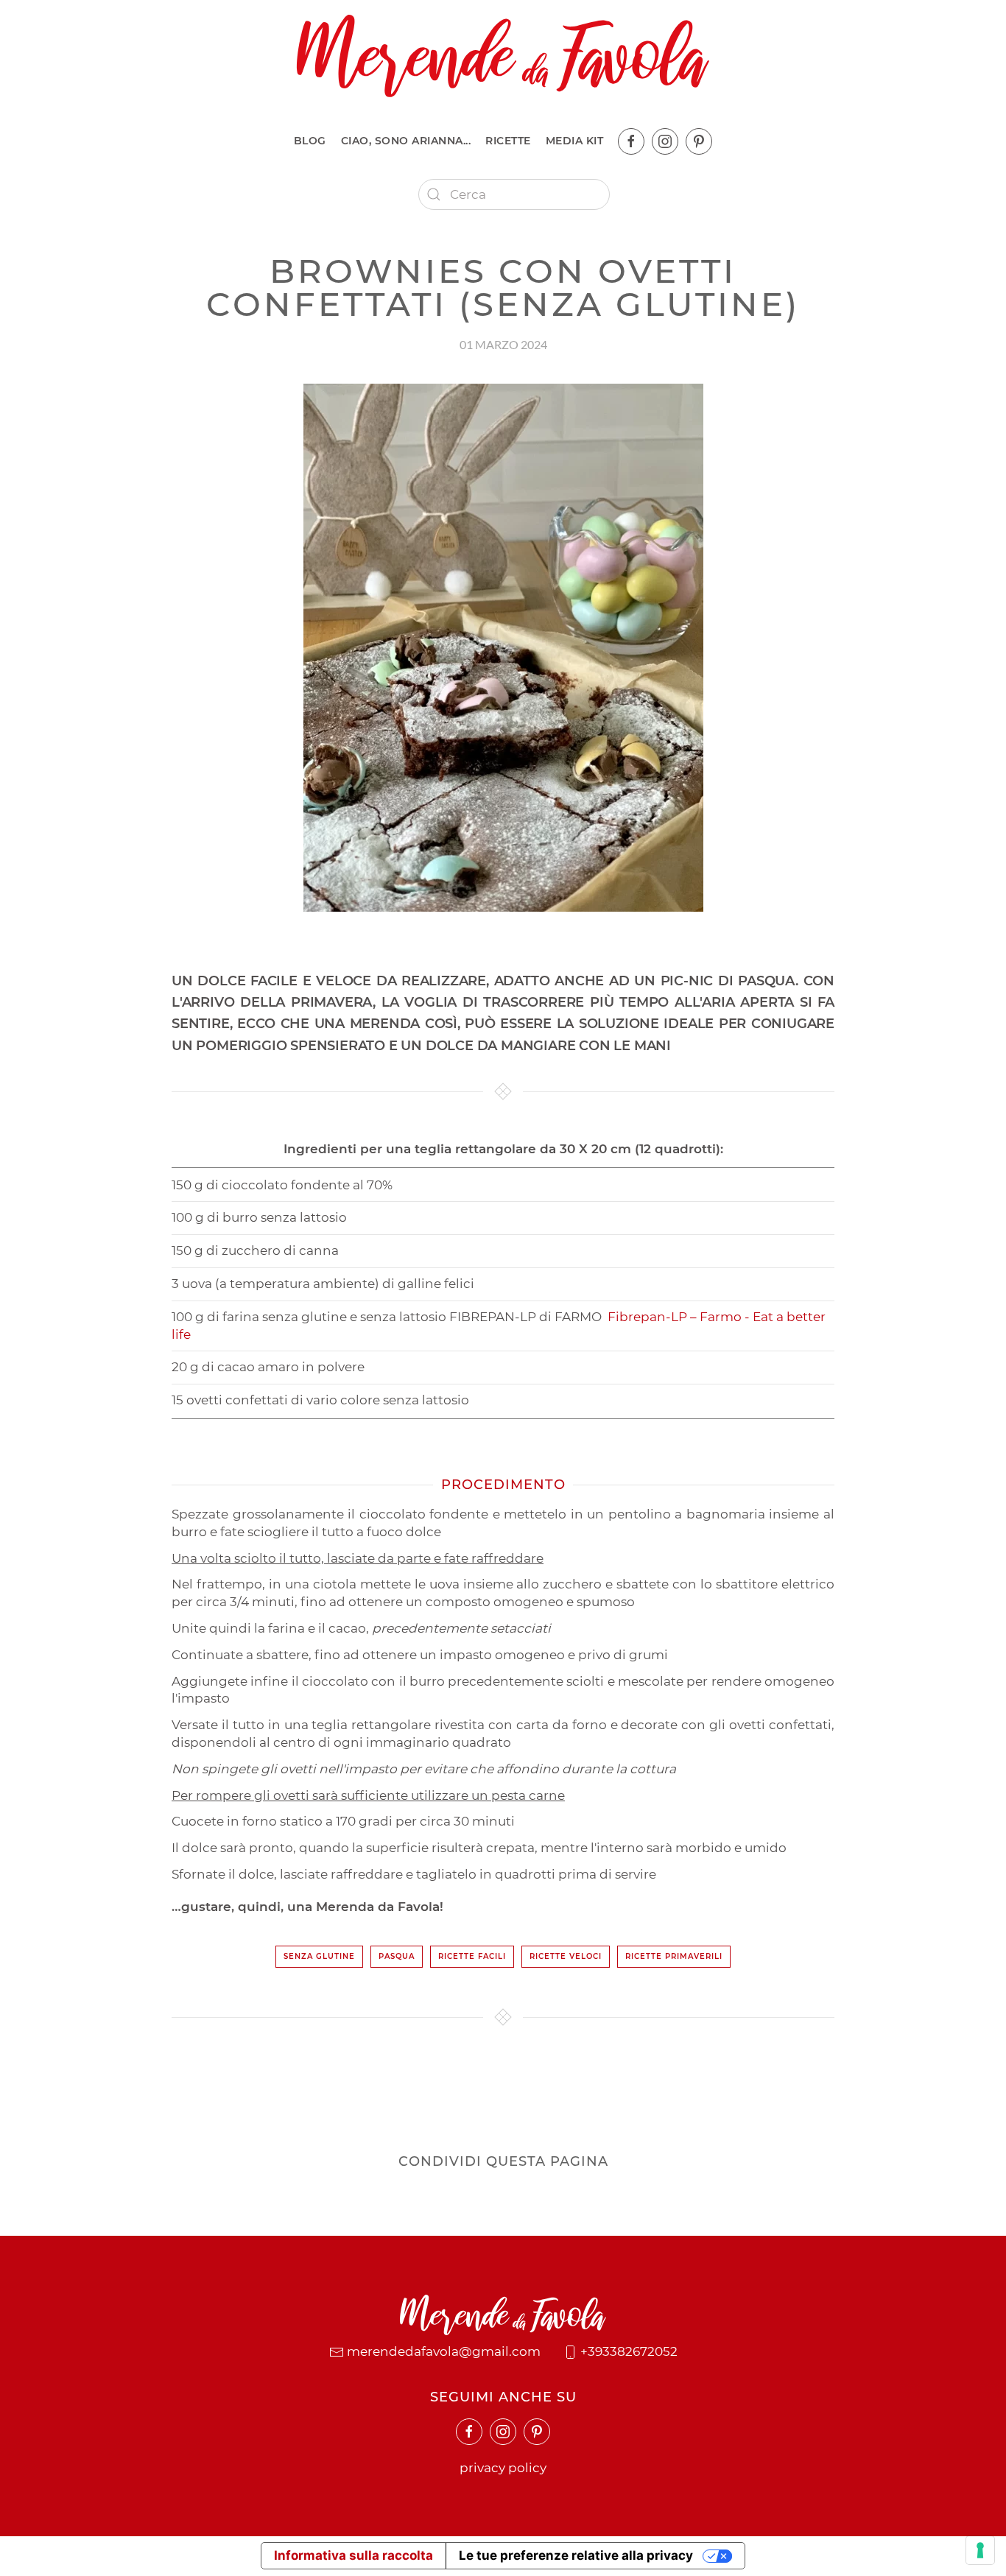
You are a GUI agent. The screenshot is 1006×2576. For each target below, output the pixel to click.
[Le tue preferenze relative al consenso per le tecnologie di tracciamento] (980, 2550)
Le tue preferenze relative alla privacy (576, 2555)
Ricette (508, 141)
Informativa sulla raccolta (353, 2555)
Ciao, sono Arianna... (406, 141)
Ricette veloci (566, 1956)
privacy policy (503, 2468)
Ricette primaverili (674, 1956)
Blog (310, 141)
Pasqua (397, 1956)
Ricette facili (472, 1956)
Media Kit (575, 141)
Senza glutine (319, 1956)
